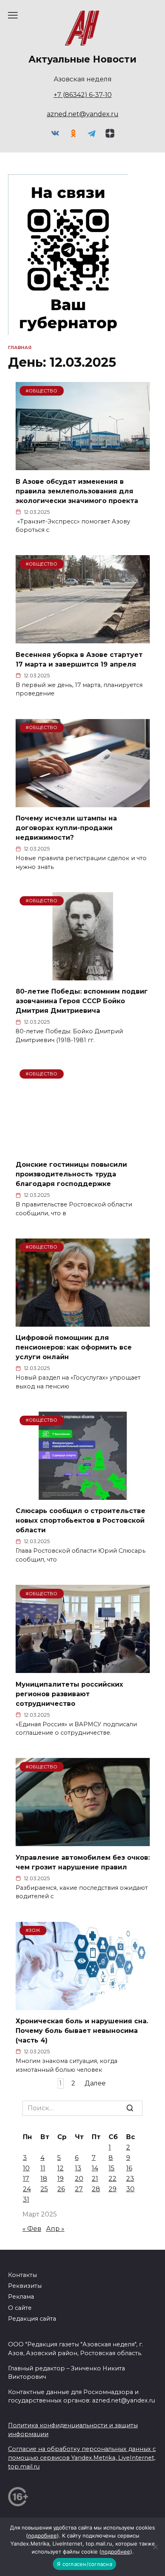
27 (79, 2189)
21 (95, 2179)
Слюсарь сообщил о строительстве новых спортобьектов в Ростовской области (80, 1520)
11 (43, 2168)
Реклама (21, 2297)
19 (60, 2179)
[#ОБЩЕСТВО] (83, 465)
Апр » (55, 2229)
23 (130, 2179)
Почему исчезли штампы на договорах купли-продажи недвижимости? (66, 828)
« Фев (32, 2229)
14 (95, 2168)
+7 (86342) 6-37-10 (83, 95)
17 (26, 2179)
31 (26, 2199)
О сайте (20, 2308)
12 (60, 2168)
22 (113, 2179)
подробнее (42, 2536)
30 (130, 2189)
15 (112, 2168)
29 (113, 2189)
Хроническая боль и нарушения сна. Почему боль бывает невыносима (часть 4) (82, 2031)
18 (44, 2179)
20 (79, 2179)
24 (27, 2189)
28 (96, 2189)
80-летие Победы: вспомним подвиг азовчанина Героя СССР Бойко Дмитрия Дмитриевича (82, 1001)
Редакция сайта (32, 2319)
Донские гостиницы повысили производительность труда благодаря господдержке (71, 1174)
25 (44, 2189)
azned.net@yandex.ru (83, 114)
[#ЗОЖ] (83, 2005)
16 (129, 2168)
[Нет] (155, 2547)
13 (78, 2168)
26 (61, 2189)
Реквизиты (25, 2286)
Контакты (22, 2275)
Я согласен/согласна (85, 2564)
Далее (95, 2084)
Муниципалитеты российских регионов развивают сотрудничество (69, 1694)
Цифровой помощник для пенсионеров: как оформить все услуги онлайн (74, 1347)
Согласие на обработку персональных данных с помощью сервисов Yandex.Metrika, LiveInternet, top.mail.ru (82, 2458)
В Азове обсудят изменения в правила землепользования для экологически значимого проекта (77, 491)
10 (26, 2168)
